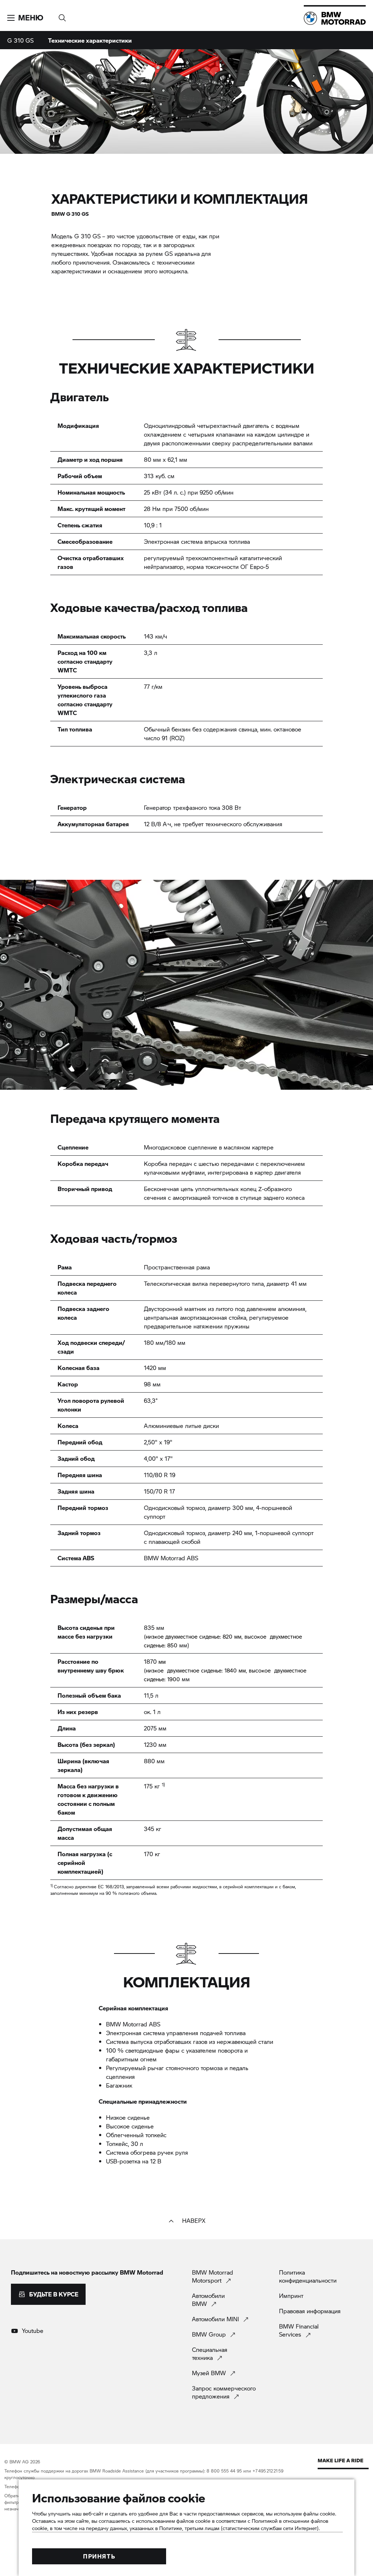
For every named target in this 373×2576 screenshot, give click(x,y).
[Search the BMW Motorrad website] (62, 15)
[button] (25, 18)
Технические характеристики (90, 40)
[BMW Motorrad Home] (335, 18)
